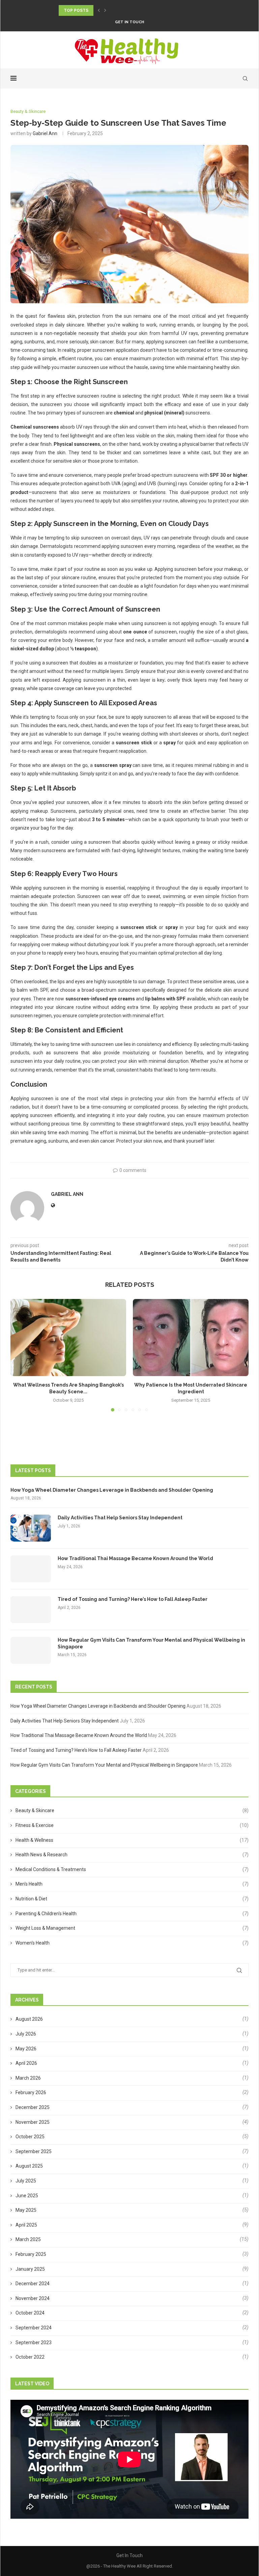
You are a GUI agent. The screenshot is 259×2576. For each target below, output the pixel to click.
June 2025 (27, 2196)
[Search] (245, 79)
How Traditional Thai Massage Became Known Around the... (130, 10)
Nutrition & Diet (132, 1899)
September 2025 (34, 2151)
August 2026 (29, 2019)
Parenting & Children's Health (132, 1914)
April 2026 (26, 2063)
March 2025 (28, 2239)
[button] (99, 10)
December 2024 (33, 2284)
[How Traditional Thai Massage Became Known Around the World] (31, 1569)
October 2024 (30, 2313)
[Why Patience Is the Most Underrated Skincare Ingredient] (191, 1338)
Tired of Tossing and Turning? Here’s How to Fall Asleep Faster (133, 1599)
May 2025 (26, 2210)
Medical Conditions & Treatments (132, 1869)
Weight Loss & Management (132, 1928)
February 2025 (31, 2254)
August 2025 (29, 2166)
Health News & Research (132, 1855)
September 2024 (34, 2328)
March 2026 (28, 2078)
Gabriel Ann (45, 133)
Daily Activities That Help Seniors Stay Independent (120, 1518)
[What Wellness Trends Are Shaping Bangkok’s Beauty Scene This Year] (68, 1338)
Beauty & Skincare (132, 1810)
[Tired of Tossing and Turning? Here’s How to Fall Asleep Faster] (31, 1610)
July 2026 (26, 2034)
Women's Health (132, 1943)
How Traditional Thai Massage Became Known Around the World (135, 1558)
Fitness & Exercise (132, 1825)
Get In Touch (129, 22)
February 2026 (31, 2092)
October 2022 (30, 2357)
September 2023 (34, 2342)
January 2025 (30, 2269)
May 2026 (26, 2049)
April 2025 (26, 2225)
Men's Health (132, 1884)
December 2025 (33, 2107)
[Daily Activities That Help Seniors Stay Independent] (31, 1528)
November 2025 (33, 2122)
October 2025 (30, 2137)
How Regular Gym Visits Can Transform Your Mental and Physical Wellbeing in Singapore (151, 1643)
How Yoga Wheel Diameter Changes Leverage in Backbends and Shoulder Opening (112, 1490)
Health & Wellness (132, 1840)
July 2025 (26, 2181)
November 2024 (33, 2298)
